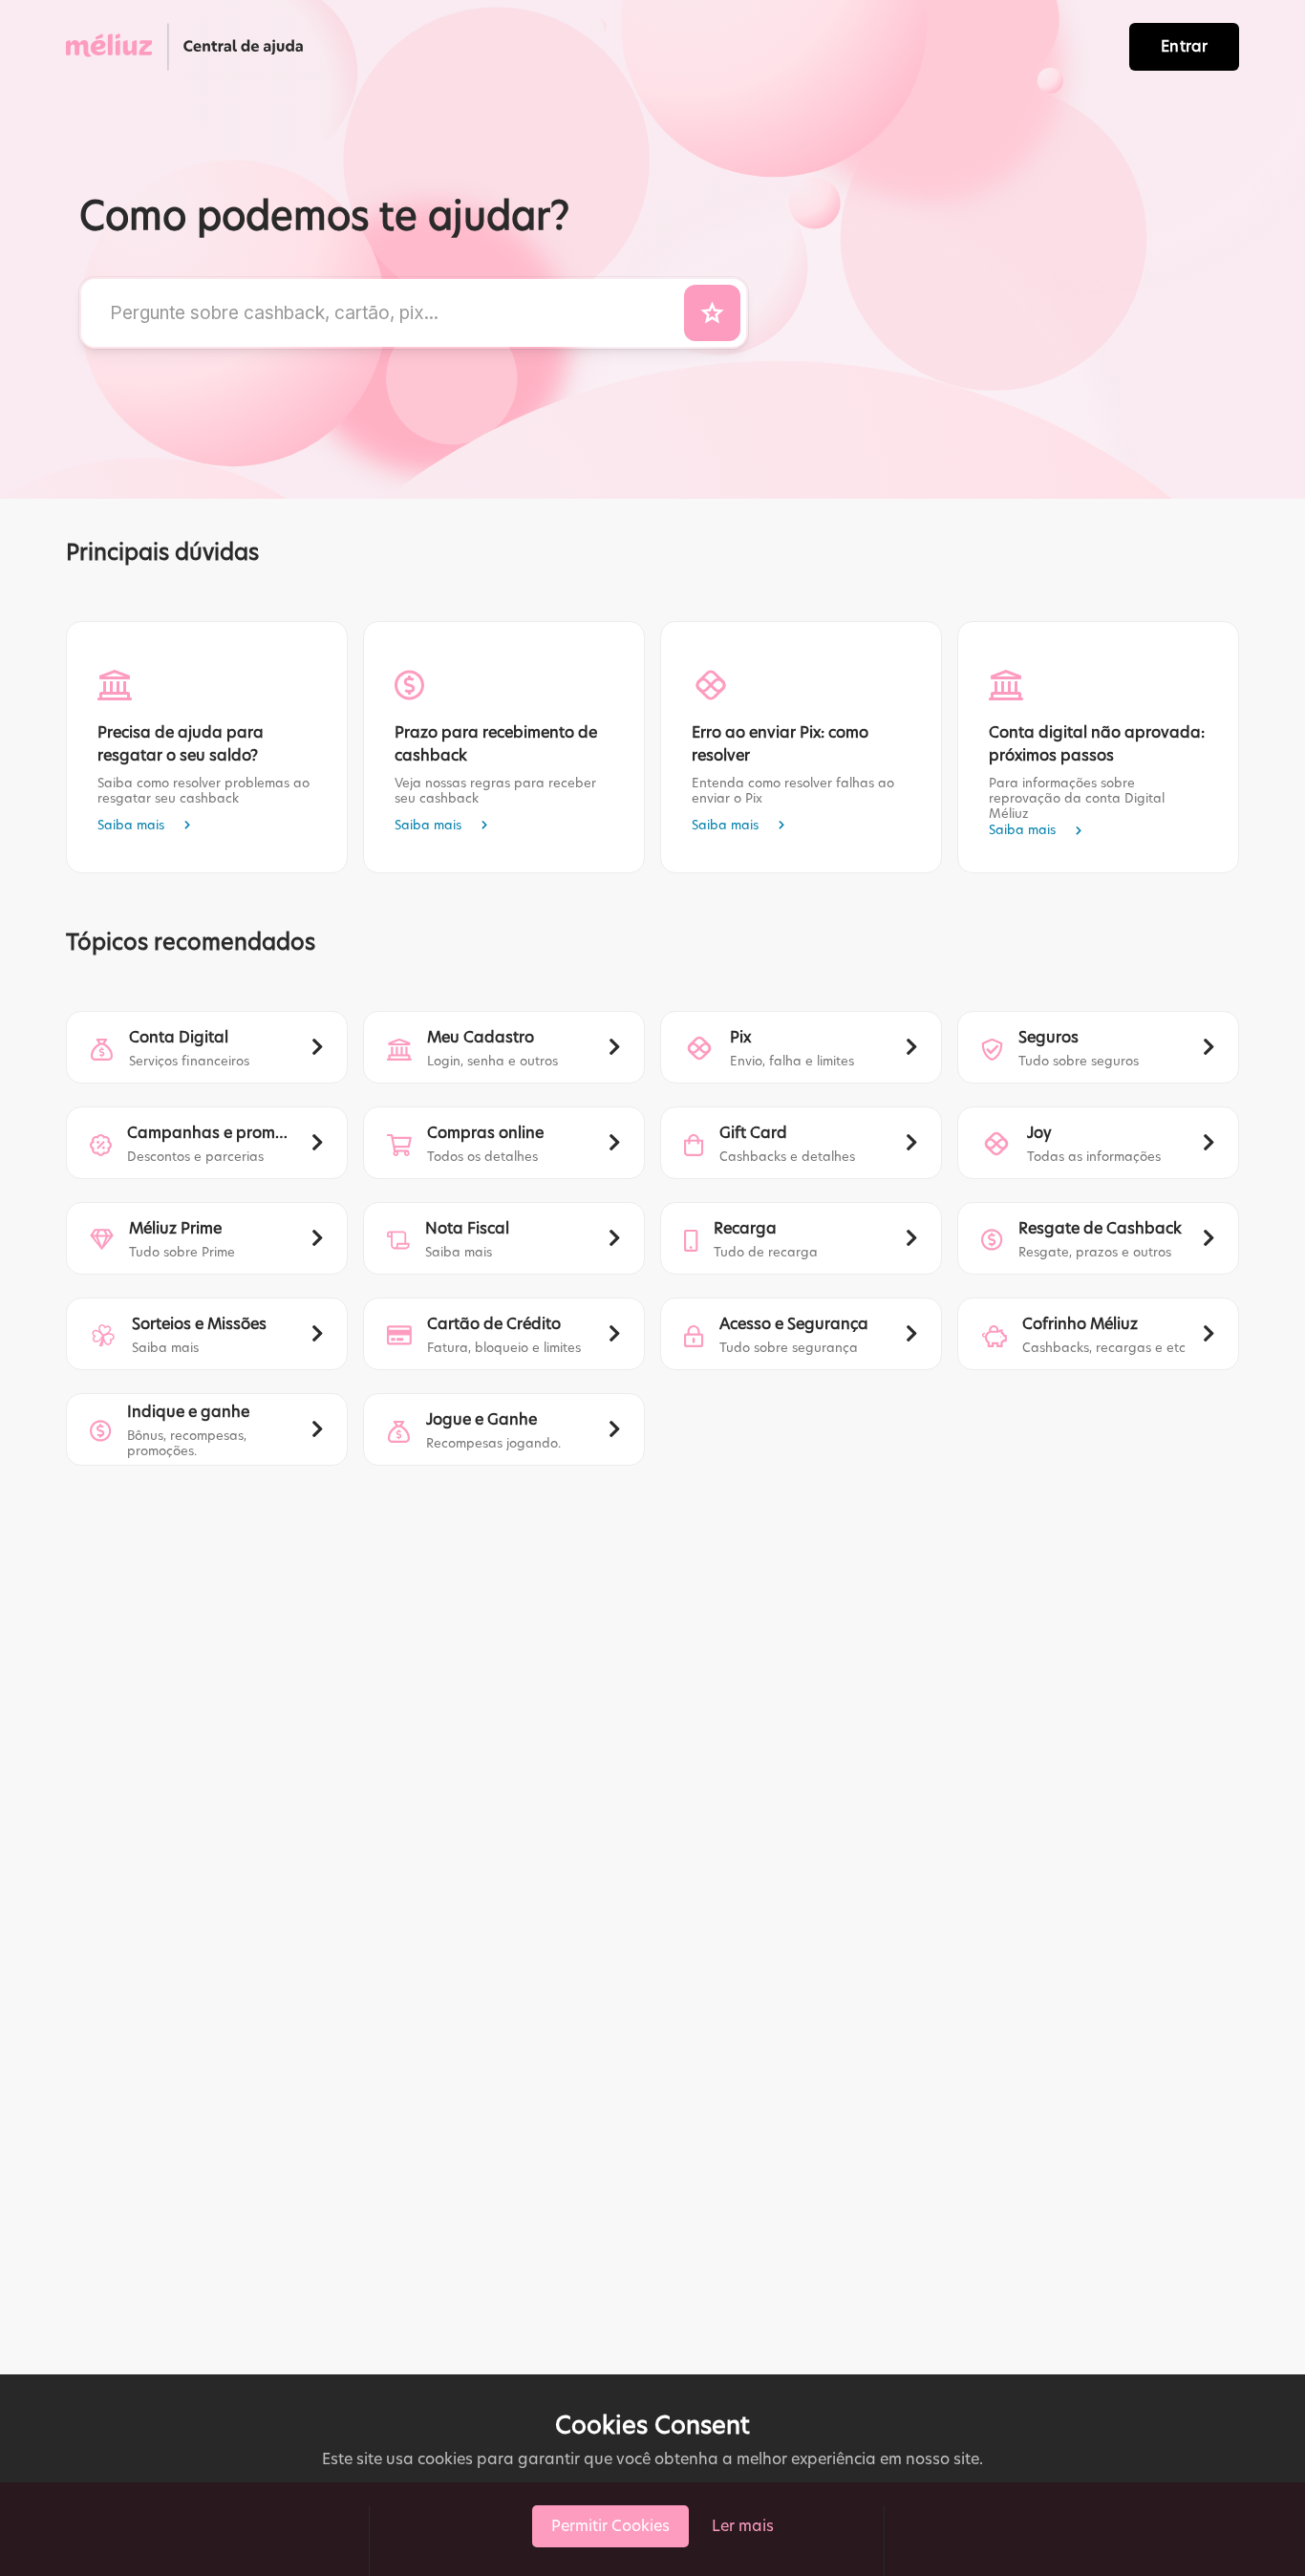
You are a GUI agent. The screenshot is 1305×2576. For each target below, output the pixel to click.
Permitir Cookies (610, 2526)
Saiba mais (131, 825)
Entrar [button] (1184, 46)
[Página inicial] (190, 47)
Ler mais (743, 2526)
